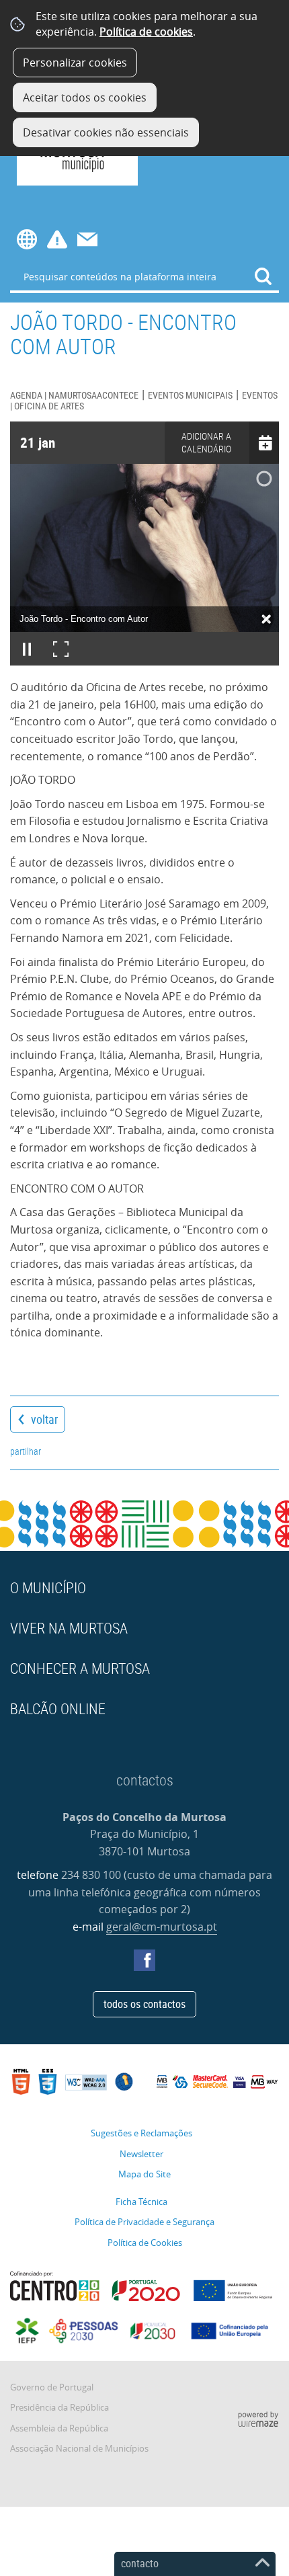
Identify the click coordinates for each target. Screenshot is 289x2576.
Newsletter (141, 2154)
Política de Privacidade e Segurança (144, 2222)
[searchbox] (144, 276)
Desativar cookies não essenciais (106, 132)
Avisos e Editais (57, 239)
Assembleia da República (59, 2428)
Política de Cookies (145, 2243)
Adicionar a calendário (206, 442)
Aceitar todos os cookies (85, 97)
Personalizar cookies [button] (75, 63)
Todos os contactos (144, 2004)
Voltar (44, 1419)
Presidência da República (59, 2408)
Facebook (144, 1960)
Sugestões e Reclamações (141, 2133)
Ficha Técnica (141, 2202)
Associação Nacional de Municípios (79, 2449)
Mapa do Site (144, 2174)
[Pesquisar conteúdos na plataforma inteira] (263, 276)
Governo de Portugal (52, 2387)
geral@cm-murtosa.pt (162, 1927)
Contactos (87, 239)
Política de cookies (146, 32)
